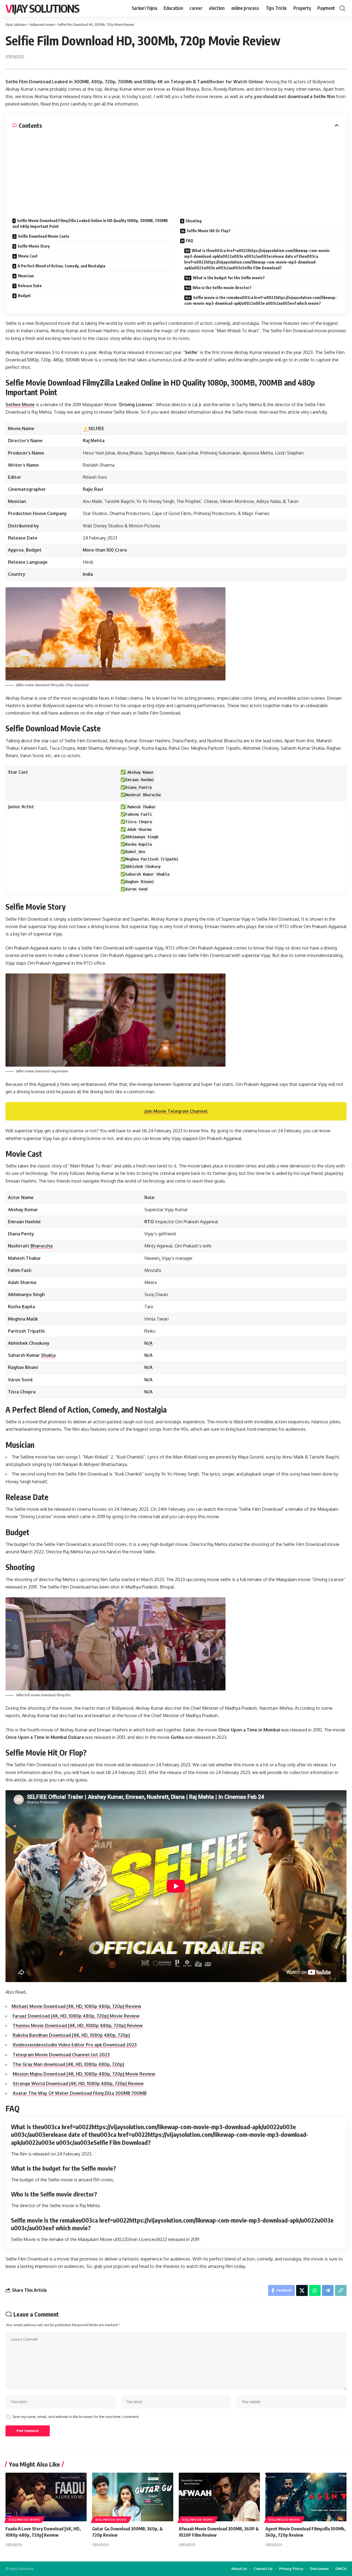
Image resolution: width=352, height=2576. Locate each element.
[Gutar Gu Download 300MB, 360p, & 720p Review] (133, 2497)
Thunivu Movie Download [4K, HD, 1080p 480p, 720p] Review (78, 2026)
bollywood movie (24, 2520)
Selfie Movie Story (34, 246)
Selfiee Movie (20, 405)
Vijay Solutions (42, 8)
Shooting (194, 221)
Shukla (48, 1355)
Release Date (30, 286)
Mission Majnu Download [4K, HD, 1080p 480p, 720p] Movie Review (84, 2074)
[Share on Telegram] (328, 2290)
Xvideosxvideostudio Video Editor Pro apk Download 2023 (75, 2045)
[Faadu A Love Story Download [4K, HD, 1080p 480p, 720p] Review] (46, 2497)
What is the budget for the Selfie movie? (229, 278)
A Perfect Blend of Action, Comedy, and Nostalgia (61, 266)
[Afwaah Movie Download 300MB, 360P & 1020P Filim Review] (219, 2497)
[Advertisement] (176, 170)
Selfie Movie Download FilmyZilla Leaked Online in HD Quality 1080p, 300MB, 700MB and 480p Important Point (90, 223)
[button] (342, 8)
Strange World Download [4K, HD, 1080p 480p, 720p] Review (78, 2084)
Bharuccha (42, 1246)
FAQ (189, 241)
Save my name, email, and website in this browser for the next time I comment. (76, 2417)
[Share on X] (302, 2290)
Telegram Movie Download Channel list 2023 (61, 2055)
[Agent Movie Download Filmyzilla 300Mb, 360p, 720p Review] (306, 2497)
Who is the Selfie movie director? (222, 288)
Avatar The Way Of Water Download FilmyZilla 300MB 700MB (80, 2093)
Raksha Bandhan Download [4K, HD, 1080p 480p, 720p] (71, 2035)
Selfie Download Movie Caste (44, 236)
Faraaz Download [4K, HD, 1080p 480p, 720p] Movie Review (76, 2016)
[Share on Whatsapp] (315, 2290)
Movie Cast (28, 256)
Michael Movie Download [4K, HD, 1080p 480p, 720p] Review (76, 2006)
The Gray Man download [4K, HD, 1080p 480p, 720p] (68, 2064)
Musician (26, 276)
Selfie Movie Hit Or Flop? (209, 231)
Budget (24, 296)
